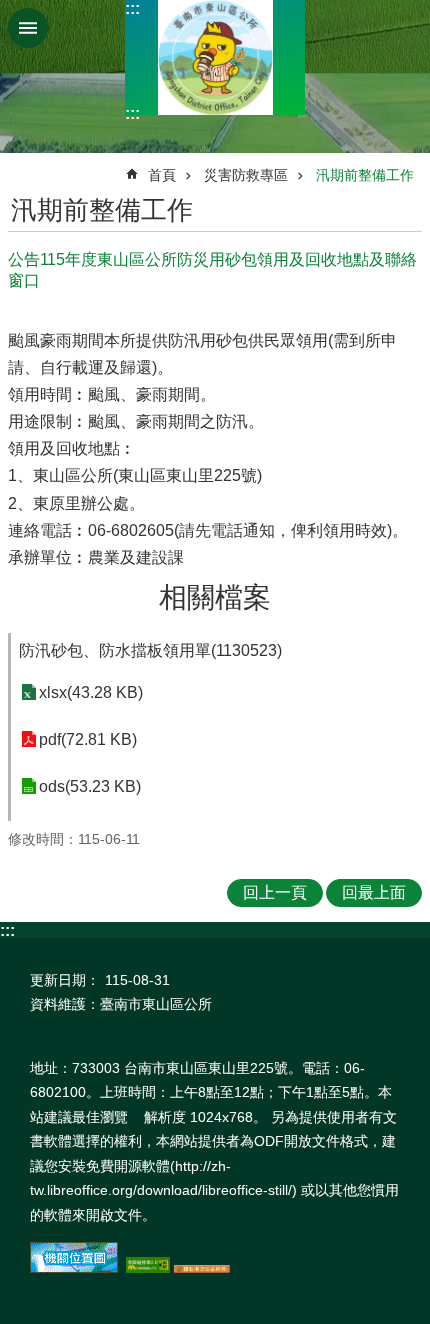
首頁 (162, 175)
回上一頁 (275, 892)
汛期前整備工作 (365, 175)
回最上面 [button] (374, 892)
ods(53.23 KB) (90, 786)
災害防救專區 (246, 175)
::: (132, 8)
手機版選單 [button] (28, 28)
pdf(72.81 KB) (88, 739)
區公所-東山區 (215, 57)
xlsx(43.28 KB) (91, 692)
